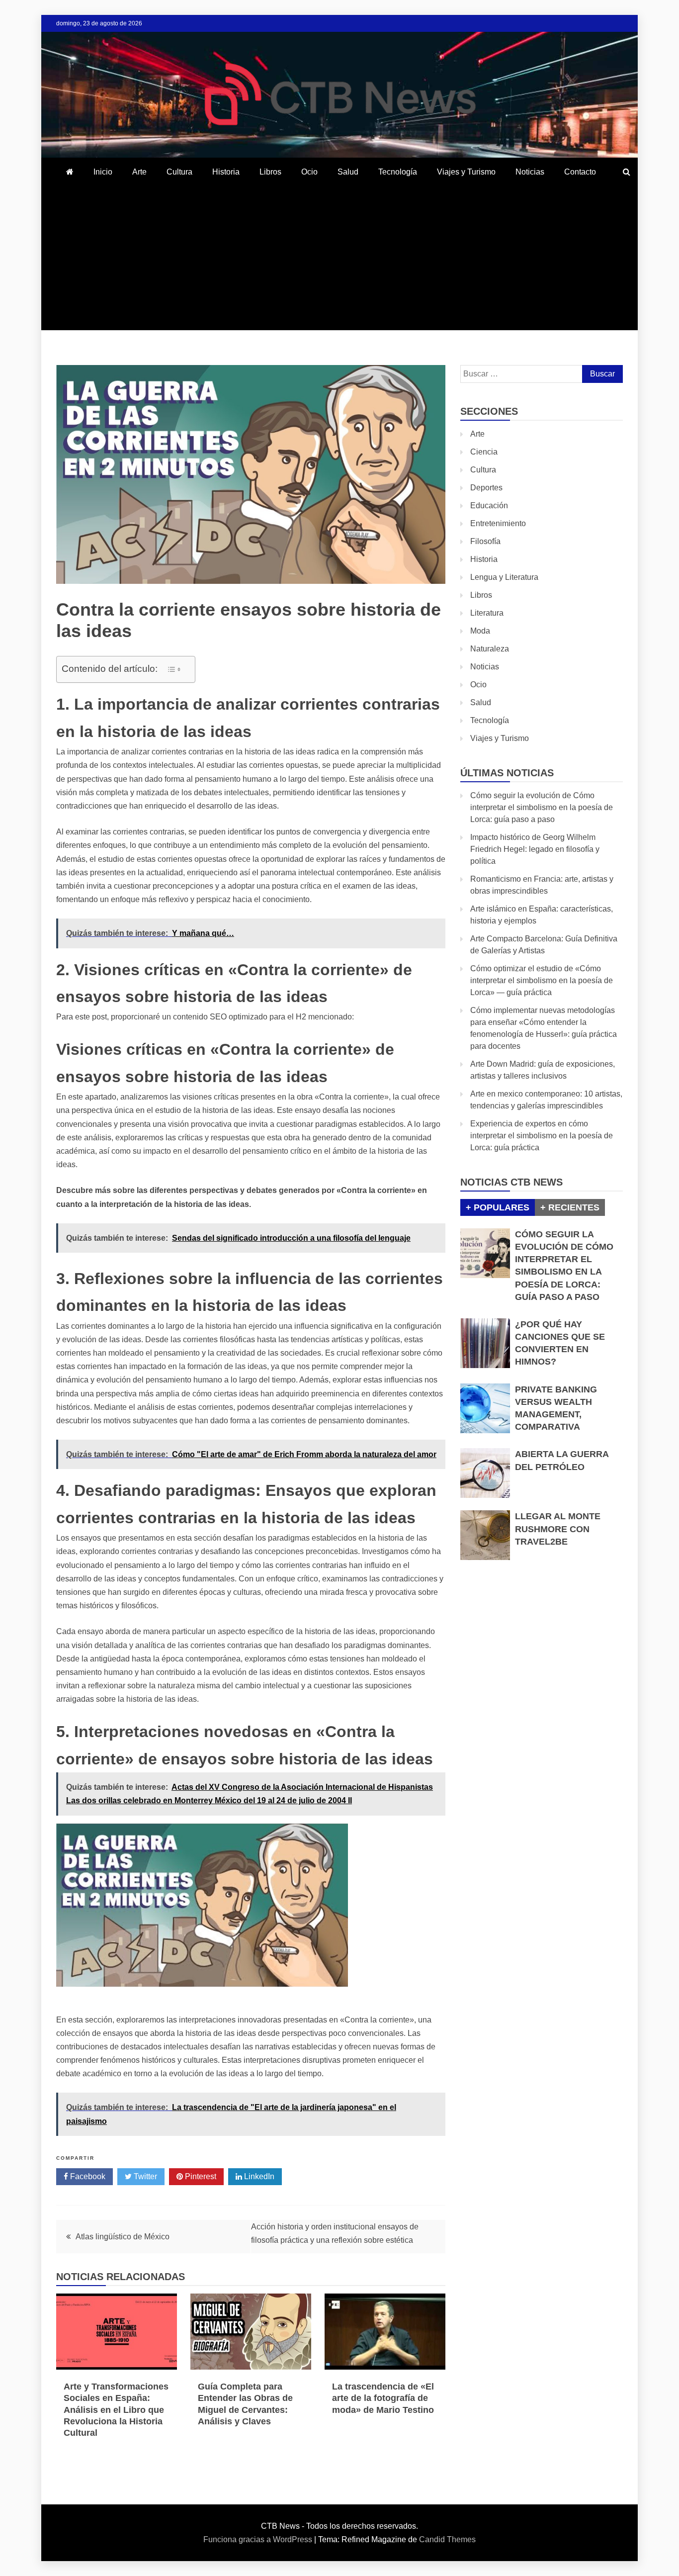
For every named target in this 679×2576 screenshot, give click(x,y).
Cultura (179, 172)
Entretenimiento (498, 523)
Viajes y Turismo (466, 172)
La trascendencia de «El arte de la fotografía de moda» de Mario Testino (383, 2398)
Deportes (486, 488)
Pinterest (200, 2176)
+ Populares (498, 1207)
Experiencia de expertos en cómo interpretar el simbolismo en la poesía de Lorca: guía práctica (542, 1136)
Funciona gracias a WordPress (259, 2539)
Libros (270, 172)
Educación (489, 506)
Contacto (580, 172)
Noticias (530, 172)
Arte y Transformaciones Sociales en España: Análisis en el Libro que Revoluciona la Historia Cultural (116, 2410)
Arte (139, 172)
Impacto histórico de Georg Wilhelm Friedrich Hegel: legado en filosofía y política (535, 849)
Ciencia (484, 452)
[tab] (498, 1207)
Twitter (144, 2176)
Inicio (103, 172)
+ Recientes (570, 1207)
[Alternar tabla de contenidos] (174, 669)
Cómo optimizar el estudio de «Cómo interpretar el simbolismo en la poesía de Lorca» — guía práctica (542, 980)
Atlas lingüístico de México (123, 2237)
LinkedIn (258, 2176)
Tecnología (398, 172)
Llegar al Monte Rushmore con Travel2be (558, 1529)
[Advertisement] (339, 261)
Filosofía (485, 541)
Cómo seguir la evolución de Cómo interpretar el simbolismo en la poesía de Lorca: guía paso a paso (542, 807)
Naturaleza (490, 649)
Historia (226, 172)
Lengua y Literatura (504, 577)
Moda (480, 631)
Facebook (87, 2176)
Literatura (487, 613)
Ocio (309, 172)
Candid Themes (447, 2539)
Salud (348, 172)
